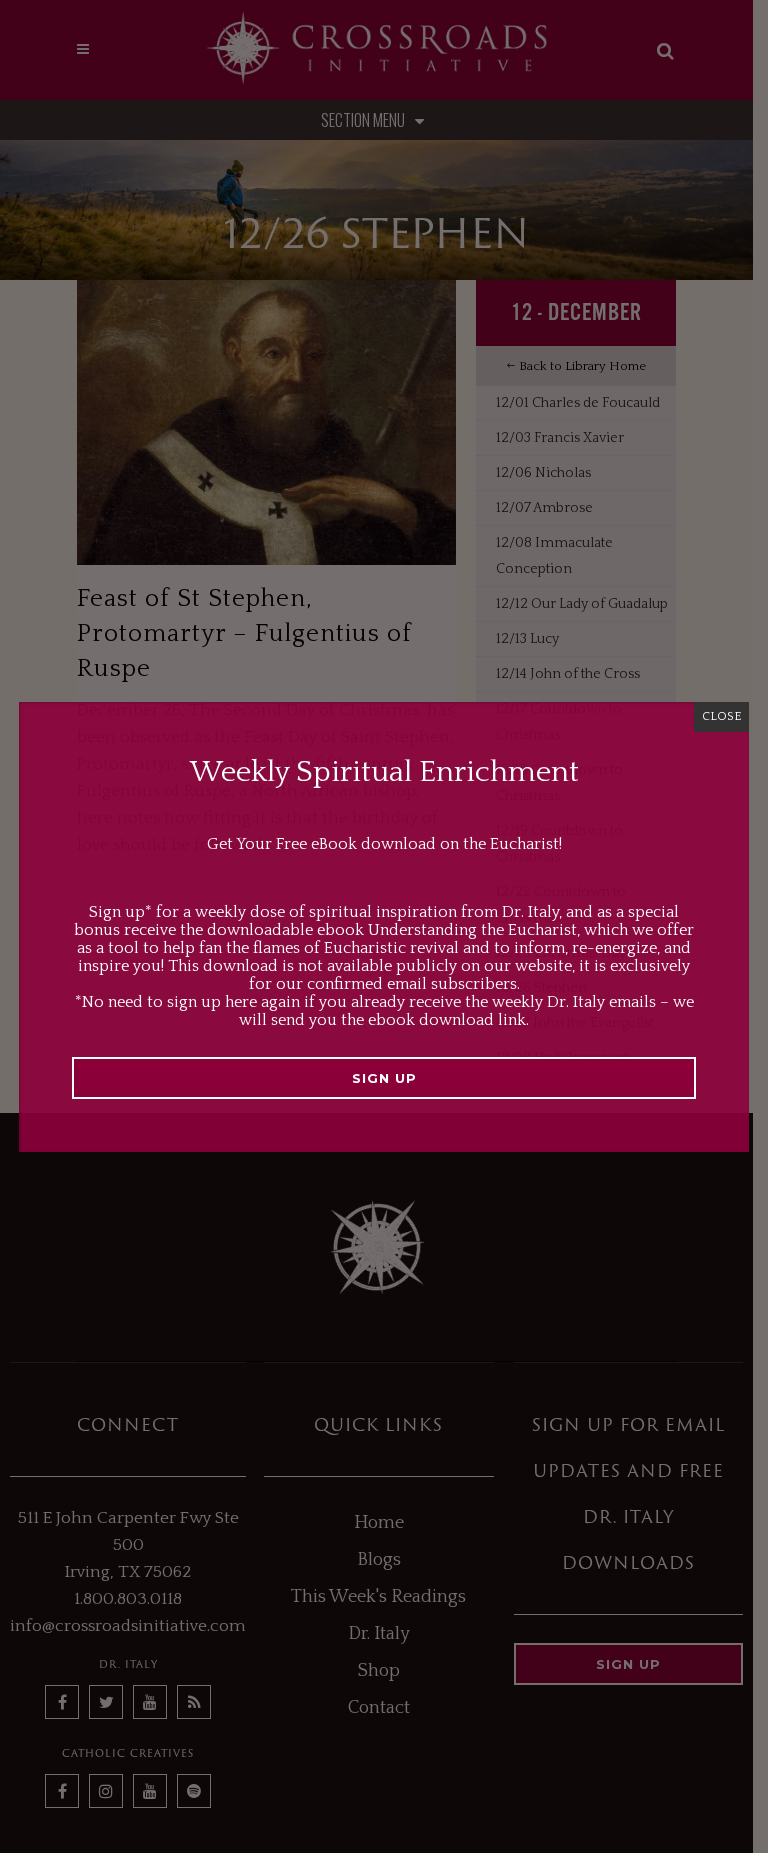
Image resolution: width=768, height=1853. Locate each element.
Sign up (384, 1078)
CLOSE (721, 716)
